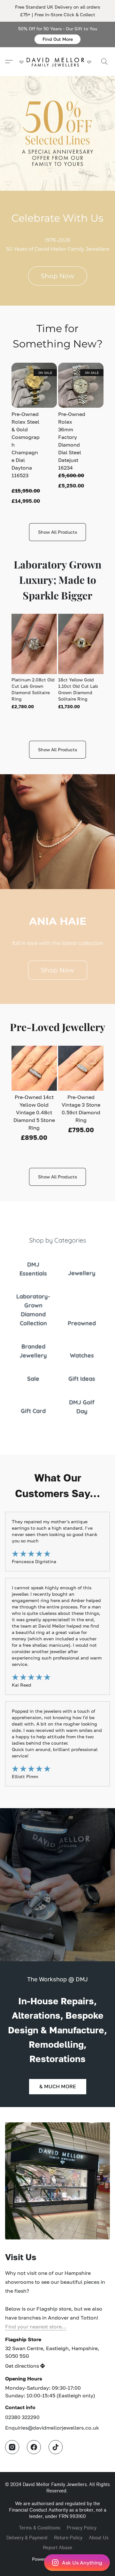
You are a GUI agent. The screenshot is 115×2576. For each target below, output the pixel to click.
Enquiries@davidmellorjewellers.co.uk (52, 2428)
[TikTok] (56, 2447)
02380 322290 (22, 2417)
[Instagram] (12, 2447)
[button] (57, 39)
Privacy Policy (82, 2528)
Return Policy (68, 2538)
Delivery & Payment (27, 2538)
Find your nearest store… (36, 2327)
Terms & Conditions (40, 2528)
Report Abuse (57, 2548)
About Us (99, 2538)
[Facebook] (34, 2447)
